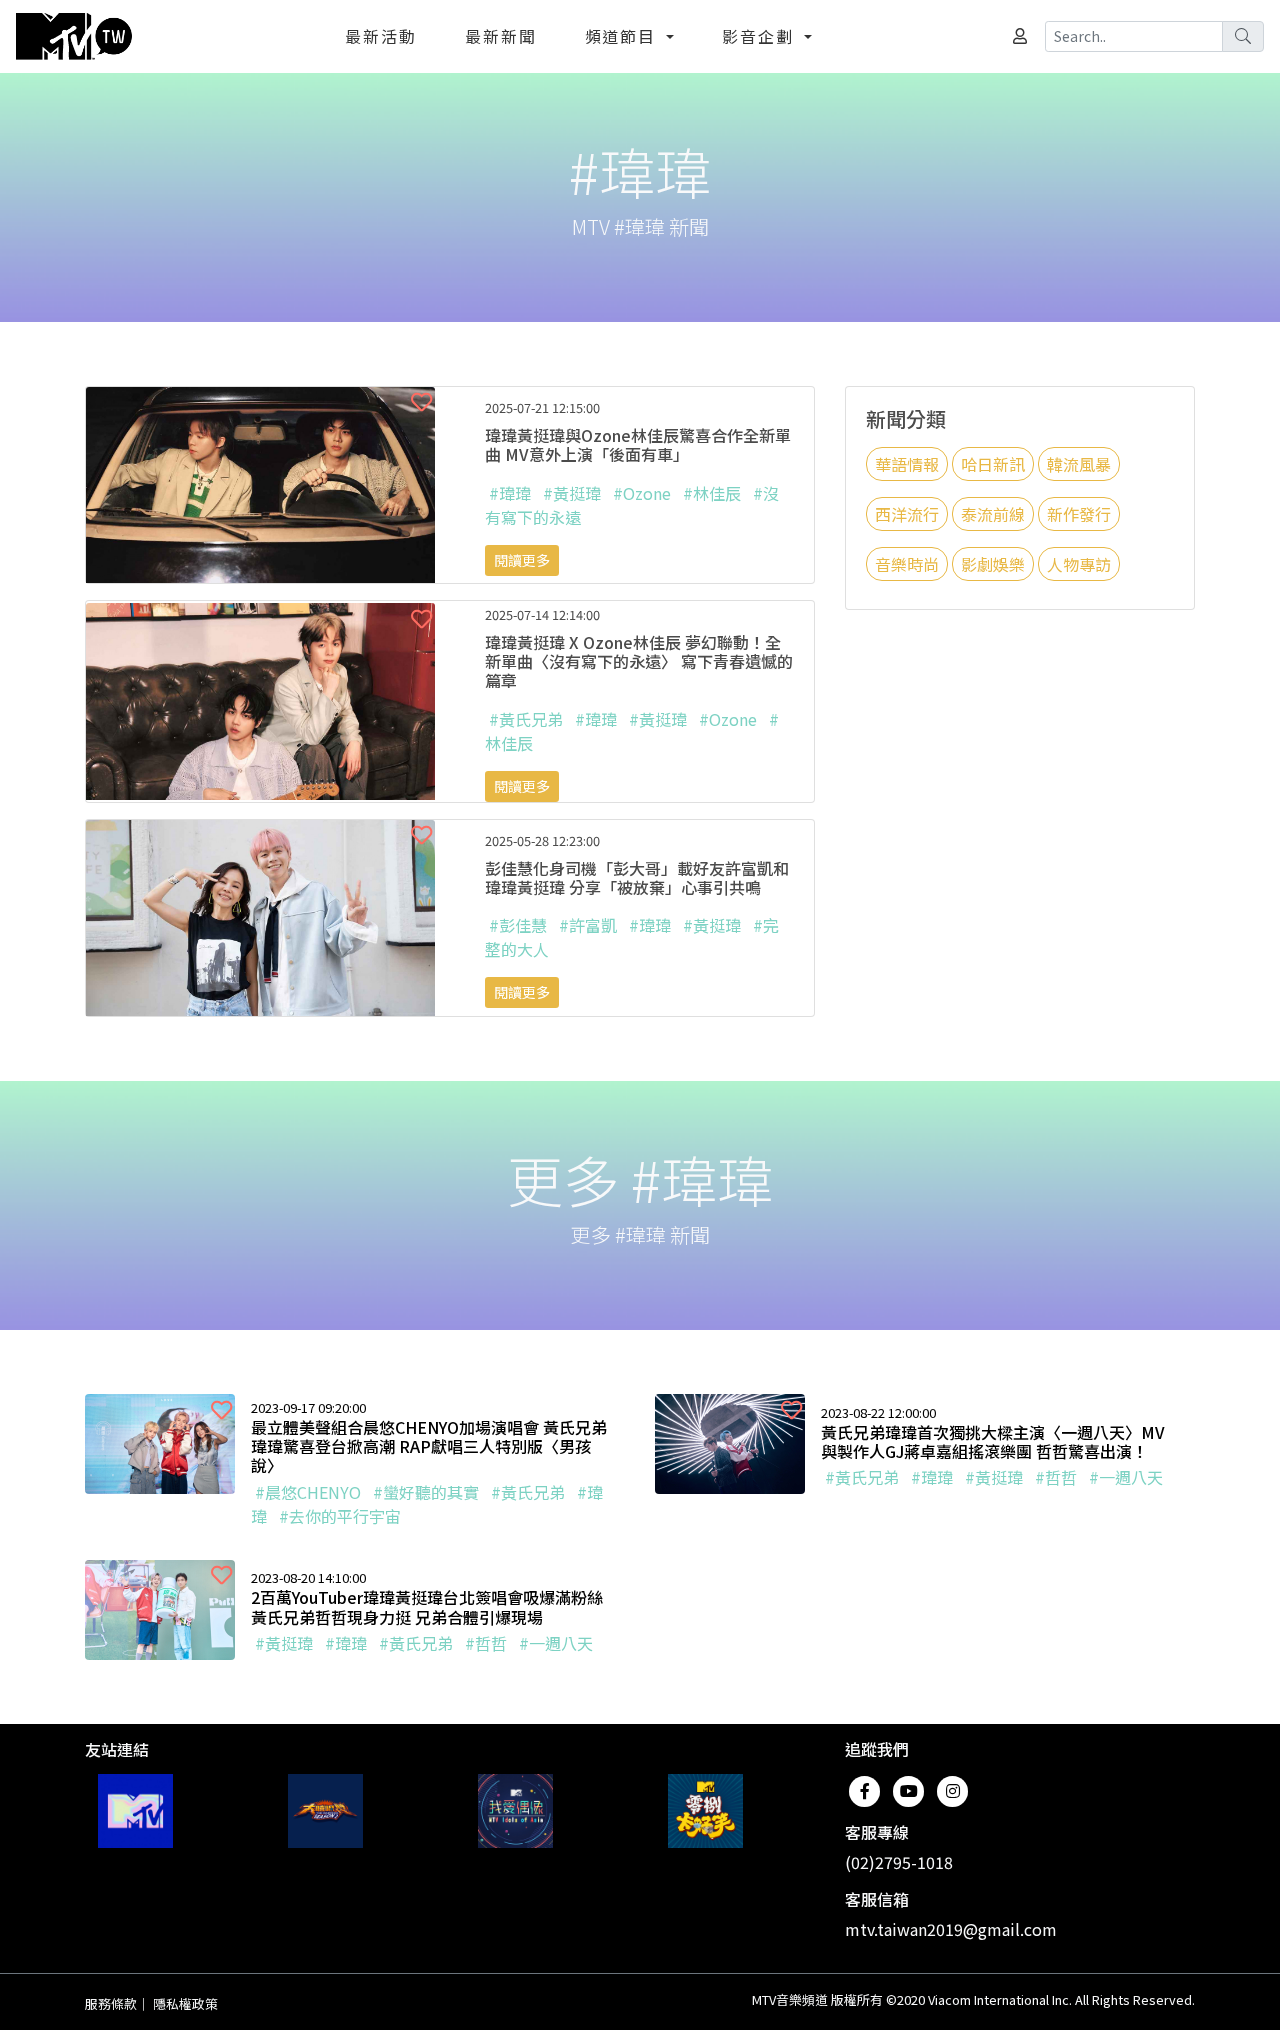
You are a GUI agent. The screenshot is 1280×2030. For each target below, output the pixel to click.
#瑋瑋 (510, 493)
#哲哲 (1056, 1477)
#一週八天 (1126, 1477)
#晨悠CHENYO (308, 1492)
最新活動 (381, 36)
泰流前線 (993, 514)
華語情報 (907, 464)
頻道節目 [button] (624, 36)
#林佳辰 (712, 493)
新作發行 (1079, 514)
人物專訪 (1079, 564)
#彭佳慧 (518, 925)
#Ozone (642, 493)
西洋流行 (907, 514)
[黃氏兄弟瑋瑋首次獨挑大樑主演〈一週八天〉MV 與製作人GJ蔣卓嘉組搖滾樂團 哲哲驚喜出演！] (730, 1441)
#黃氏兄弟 (526, 719)
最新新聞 (501, 36)
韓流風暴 (1079, 464)
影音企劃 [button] (761, 36)
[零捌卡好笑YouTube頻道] (705, 1811)
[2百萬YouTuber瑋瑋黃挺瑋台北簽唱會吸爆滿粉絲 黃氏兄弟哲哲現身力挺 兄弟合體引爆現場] (160, 1607)
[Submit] (1243, 36)
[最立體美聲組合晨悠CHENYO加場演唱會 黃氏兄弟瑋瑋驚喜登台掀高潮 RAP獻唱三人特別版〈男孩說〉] (160, 1441)
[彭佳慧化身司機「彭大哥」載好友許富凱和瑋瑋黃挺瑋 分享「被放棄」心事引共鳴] (260, 915)
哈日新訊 (993, 464)
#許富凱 (588, 925)
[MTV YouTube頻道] (135, 1811)
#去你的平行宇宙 (340, 1516)
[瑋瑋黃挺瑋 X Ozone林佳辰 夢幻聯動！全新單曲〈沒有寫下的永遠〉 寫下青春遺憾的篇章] (260, 699)
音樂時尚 (907, 564)
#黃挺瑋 (572, 493)
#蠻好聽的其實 (426, 1492)
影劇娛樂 (993, 564)
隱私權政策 (185, 2003)
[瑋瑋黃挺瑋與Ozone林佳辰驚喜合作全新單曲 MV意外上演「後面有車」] (260, 482)
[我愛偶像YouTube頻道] (515, 1811)
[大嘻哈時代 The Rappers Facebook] (325, 1811)
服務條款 (111, 2003)
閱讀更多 (522, 560)
